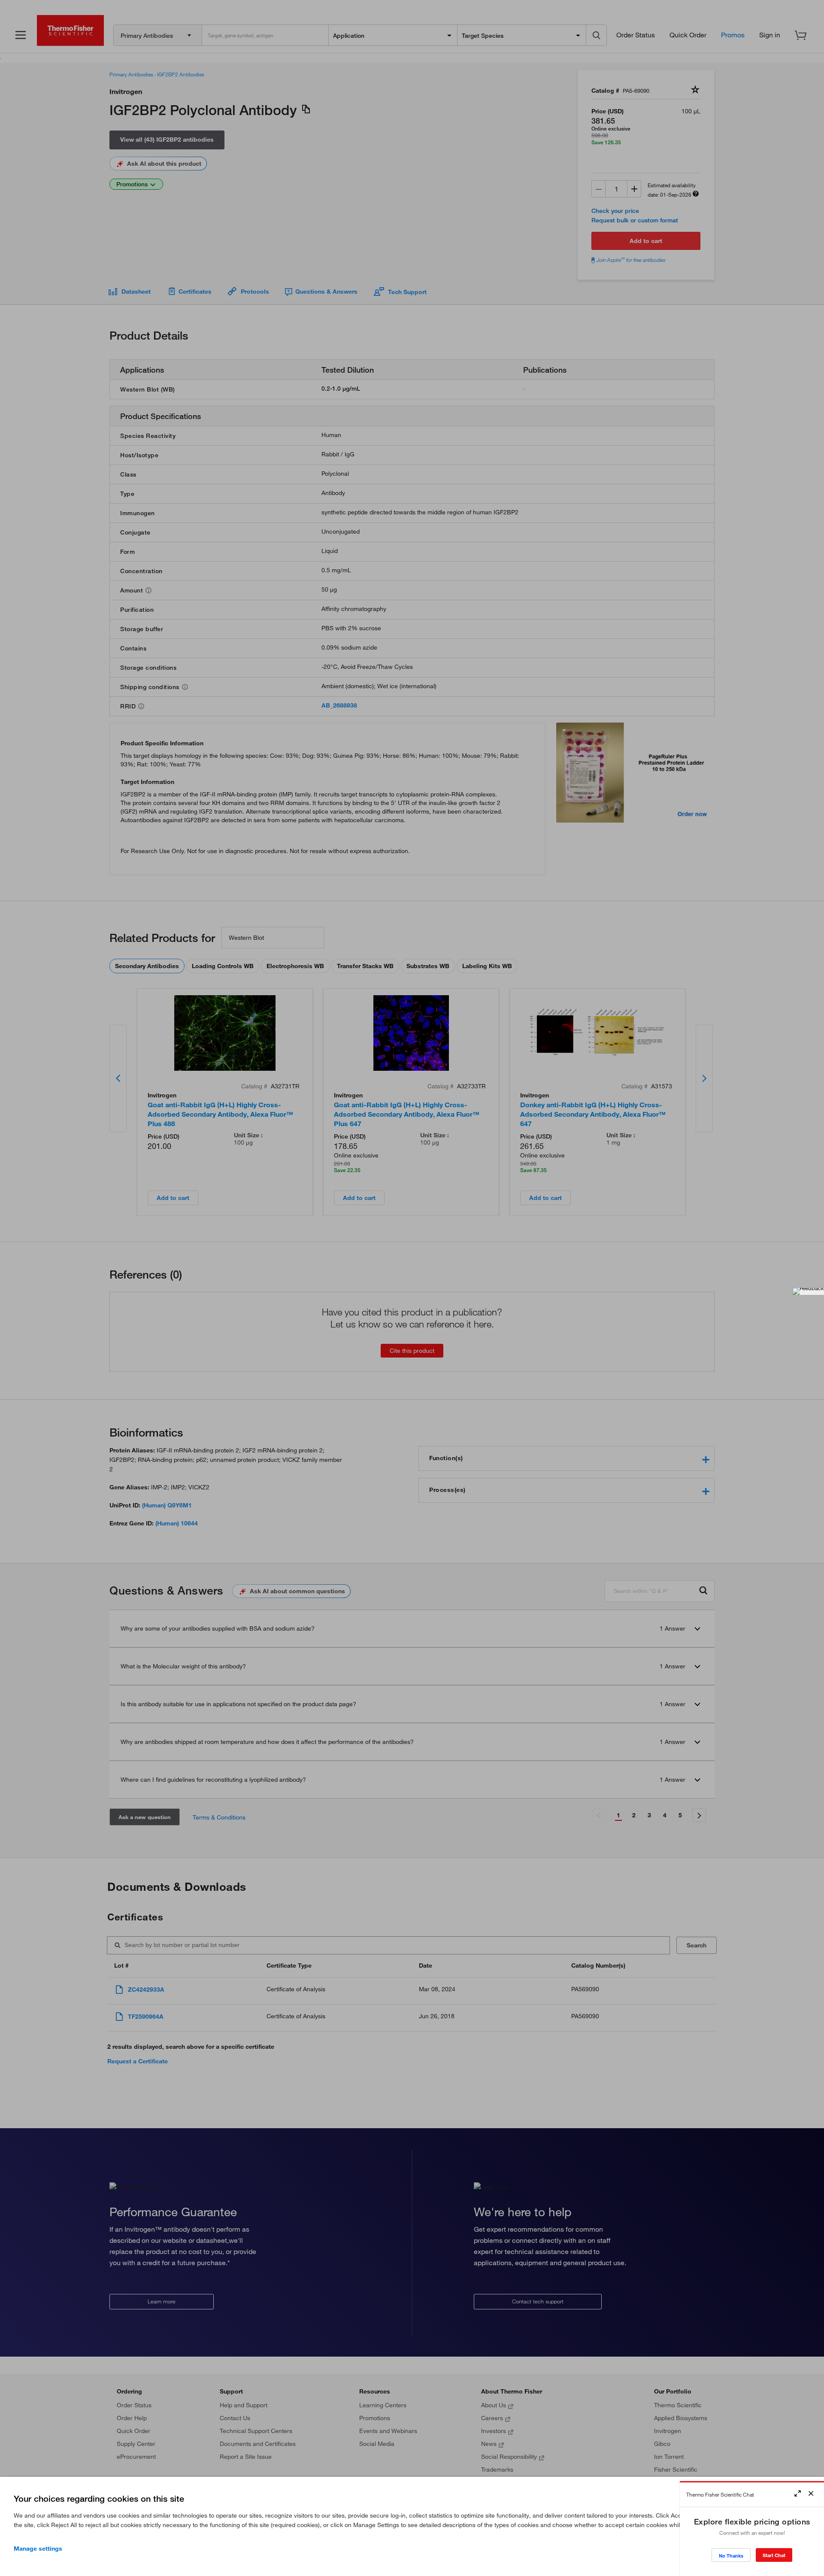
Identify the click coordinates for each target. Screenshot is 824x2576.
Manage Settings (38, 2549)
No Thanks (731, 2556)
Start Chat (774, 2555)
